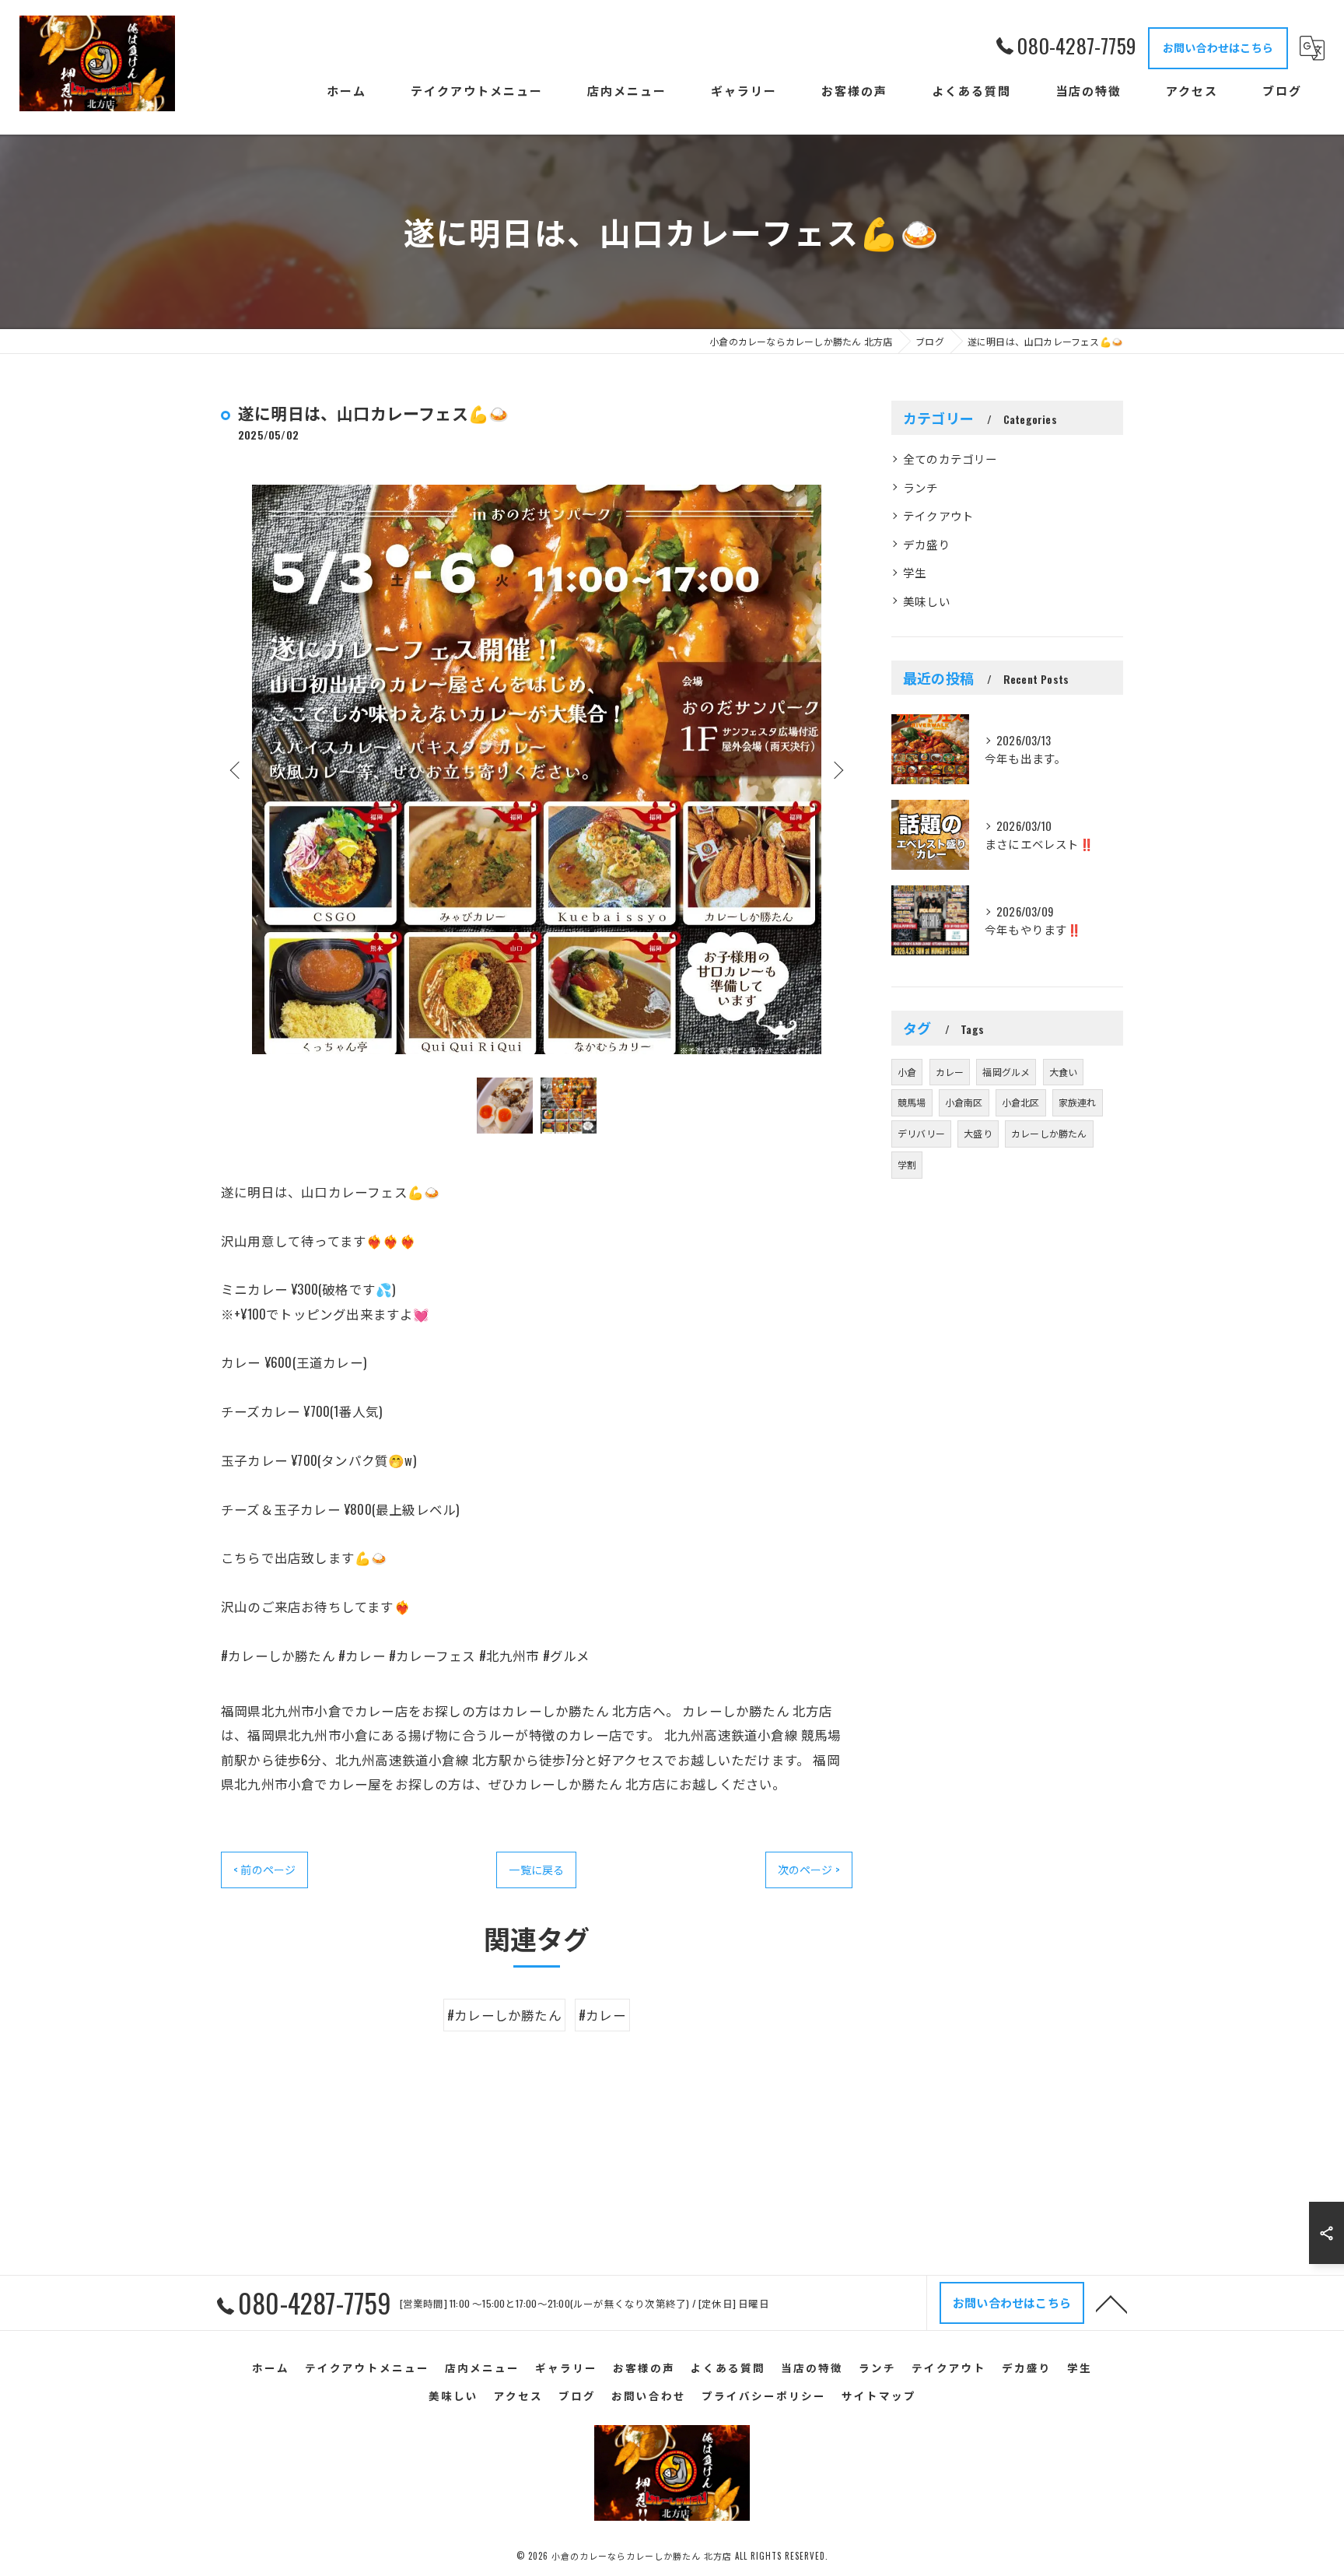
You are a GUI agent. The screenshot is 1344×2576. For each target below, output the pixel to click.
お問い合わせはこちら (1218, 47)
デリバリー (921, 1133)
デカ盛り (927, 544)
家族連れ (1078, 1102)
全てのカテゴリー (950, 459)
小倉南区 (964, 1102)
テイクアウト (938, 515)
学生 (915, 572)
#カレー (602, 2015)
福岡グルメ (1006, 1072)
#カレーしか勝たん (504, 2015)
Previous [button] (236, 769)
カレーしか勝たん (1049, 1133)
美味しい (927, 601)
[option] (537, 769)
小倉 (907, 1072)
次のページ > (809, 1869)
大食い (1064, 1072)
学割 (907, 1164)
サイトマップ (879, 2396)
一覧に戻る (536, 1869)
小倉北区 (1021, 1102)
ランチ (921, 487)
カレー (950, 1072)
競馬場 (912, 1102)
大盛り (978, 1133)
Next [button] (837, 769)
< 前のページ (264, 1869)
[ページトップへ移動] (1111, 2303)
